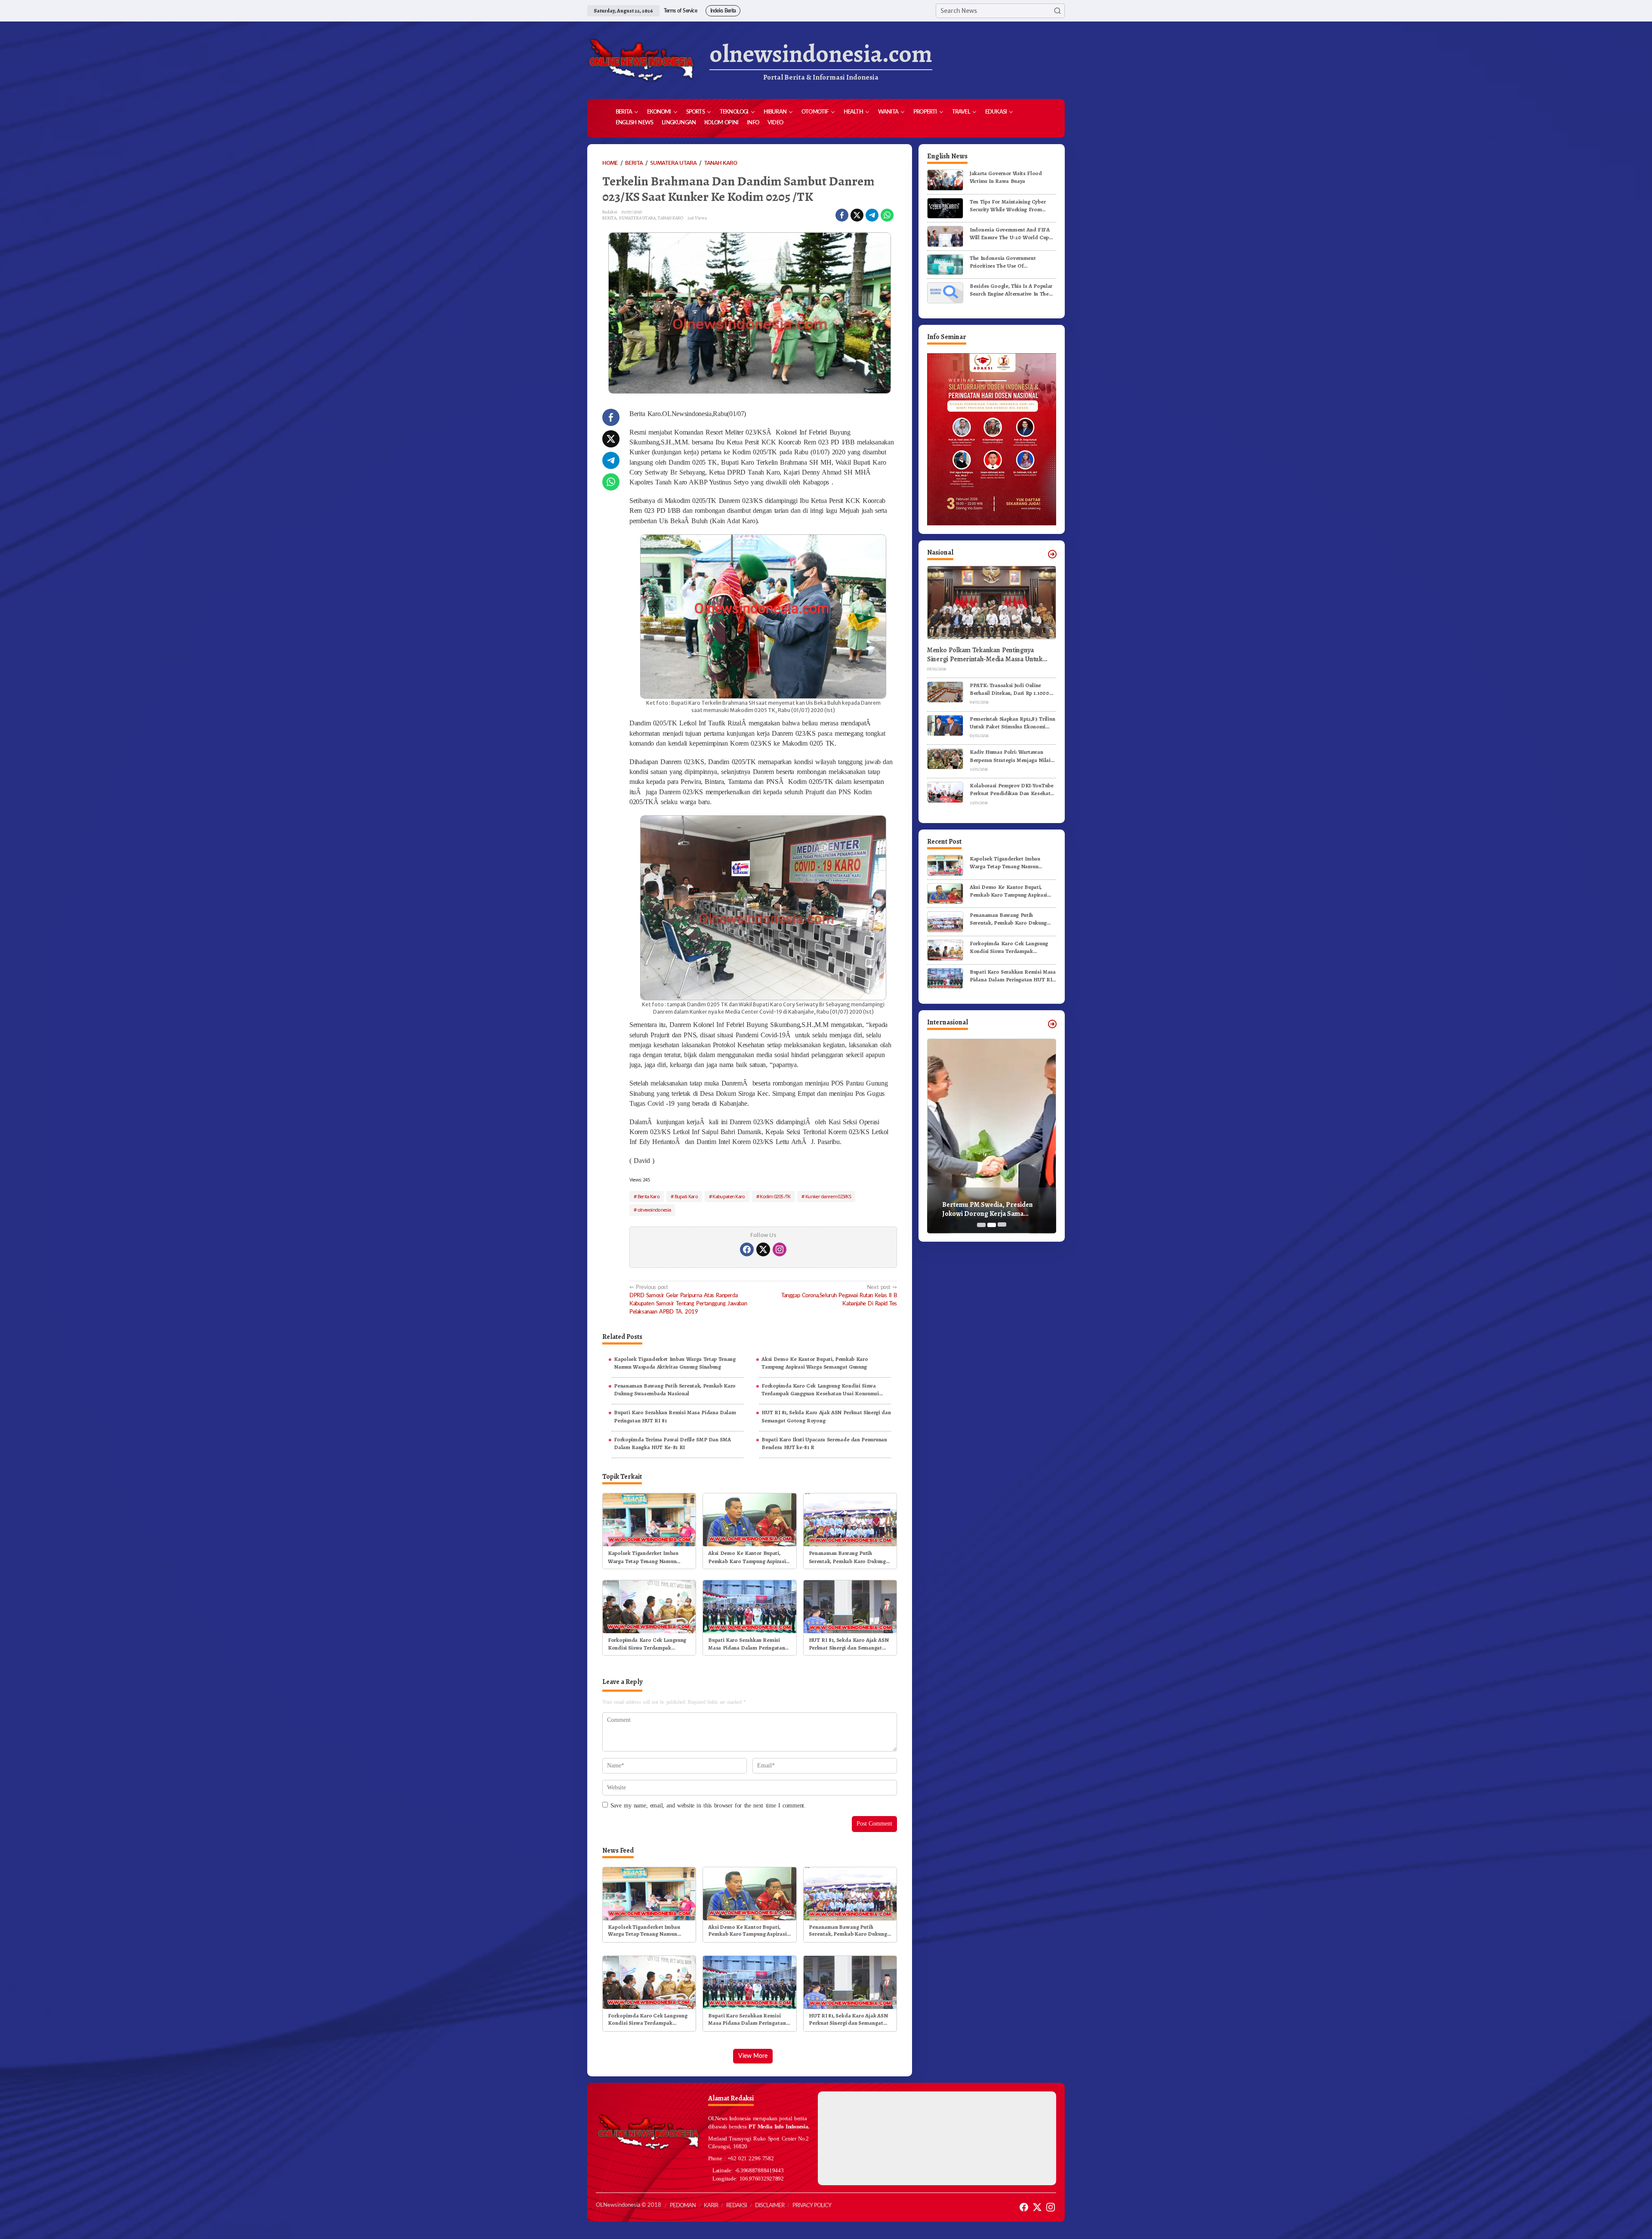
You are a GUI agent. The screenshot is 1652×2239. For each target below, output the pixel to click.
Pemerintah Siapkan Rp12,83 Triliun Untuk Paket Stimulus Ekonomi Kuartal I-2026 (1012, 723)
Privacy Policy (812, 2206)
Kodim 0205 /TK (775, 1196)
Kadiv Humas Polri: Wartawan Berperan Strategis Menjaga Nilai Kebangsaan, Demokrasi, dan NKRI (1012, 756)
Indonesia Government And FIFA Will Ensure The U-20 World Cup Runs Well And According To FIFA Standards (1011, 234)
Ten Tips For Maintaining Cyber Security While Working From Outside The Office (1008, 206)
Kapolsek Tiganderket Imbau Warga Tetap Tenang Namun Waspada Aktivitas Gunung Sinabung (675, 1363)
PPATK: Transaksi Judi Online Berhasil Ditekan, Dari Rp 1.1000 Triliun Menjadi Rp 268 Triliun (1009, 689)
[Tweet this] (857, 215)
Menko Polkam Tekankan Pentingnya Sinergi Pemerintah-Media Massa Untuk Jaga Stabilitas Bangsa (985, 655)
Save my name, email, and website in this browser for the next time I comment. (708, 1806)
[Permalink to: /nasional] (1052, 554)
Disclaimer (770, 2206)
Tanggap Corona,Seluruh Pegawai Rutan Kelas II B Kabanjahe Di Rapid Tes (839, 1295)
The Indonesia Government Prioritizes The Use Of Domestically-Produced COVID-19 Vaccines (1011, 262)
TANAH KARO (670, 218)
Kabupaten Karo (729, 1196)
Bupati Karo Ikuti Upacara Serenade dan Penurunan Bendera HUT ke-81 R (824, 1443)
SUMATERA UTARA (637, 218)
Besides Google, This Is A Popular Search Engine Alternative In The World (1011, 290)
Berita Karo (649, 1196)
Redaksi (737, 2206)
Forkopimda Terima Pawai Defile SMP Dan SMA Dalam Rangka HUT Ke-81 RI (672, 1443)
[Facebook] (747, 1249)
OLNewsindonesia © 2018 (629, 2205)
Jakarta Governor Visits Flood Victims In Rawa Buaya (1006, 177)
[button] (1057, 11)
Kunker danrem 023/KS (828, 1196)
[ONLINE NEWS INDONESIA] (641, 60)
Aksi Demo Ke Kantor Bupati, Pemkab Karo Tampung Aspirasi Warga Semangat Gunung (815, 1363)
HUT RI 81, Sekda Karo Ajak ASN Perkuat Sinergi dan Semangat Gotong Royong (826, 1416)
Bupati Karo (686, 1196)
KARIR (711, 2206)
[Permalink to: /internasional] (1052, 1024)
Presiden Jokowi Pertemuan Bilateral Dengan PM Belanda (986, 1209)
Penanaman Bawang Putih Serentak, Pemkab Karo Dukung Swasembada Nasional (675, 1389)
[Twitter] (763, 1249)
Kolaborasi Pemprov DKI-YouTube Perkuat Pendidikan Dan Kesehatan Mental (1013, 790)
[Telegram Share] (872, 215)
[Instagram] (780, 1249)
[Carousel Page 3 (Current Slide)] (1002, 1225)
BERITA (609, 218)
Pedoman (683, 2206)
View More (753, 2056)
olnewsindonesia (654, 1210)
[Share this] (842, 215)
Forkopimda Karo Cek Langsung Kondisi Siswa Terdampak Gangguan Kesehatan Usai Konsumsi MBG (820, 1390)
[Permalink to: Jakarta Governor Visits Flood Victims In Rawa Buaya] (945, 180)
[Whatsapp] (887, 215)
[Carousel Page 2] (992, 1225)
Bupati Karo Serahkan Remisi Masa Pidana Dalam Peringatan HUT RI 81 (675, 1416)
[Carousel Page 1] (981, 1225)
